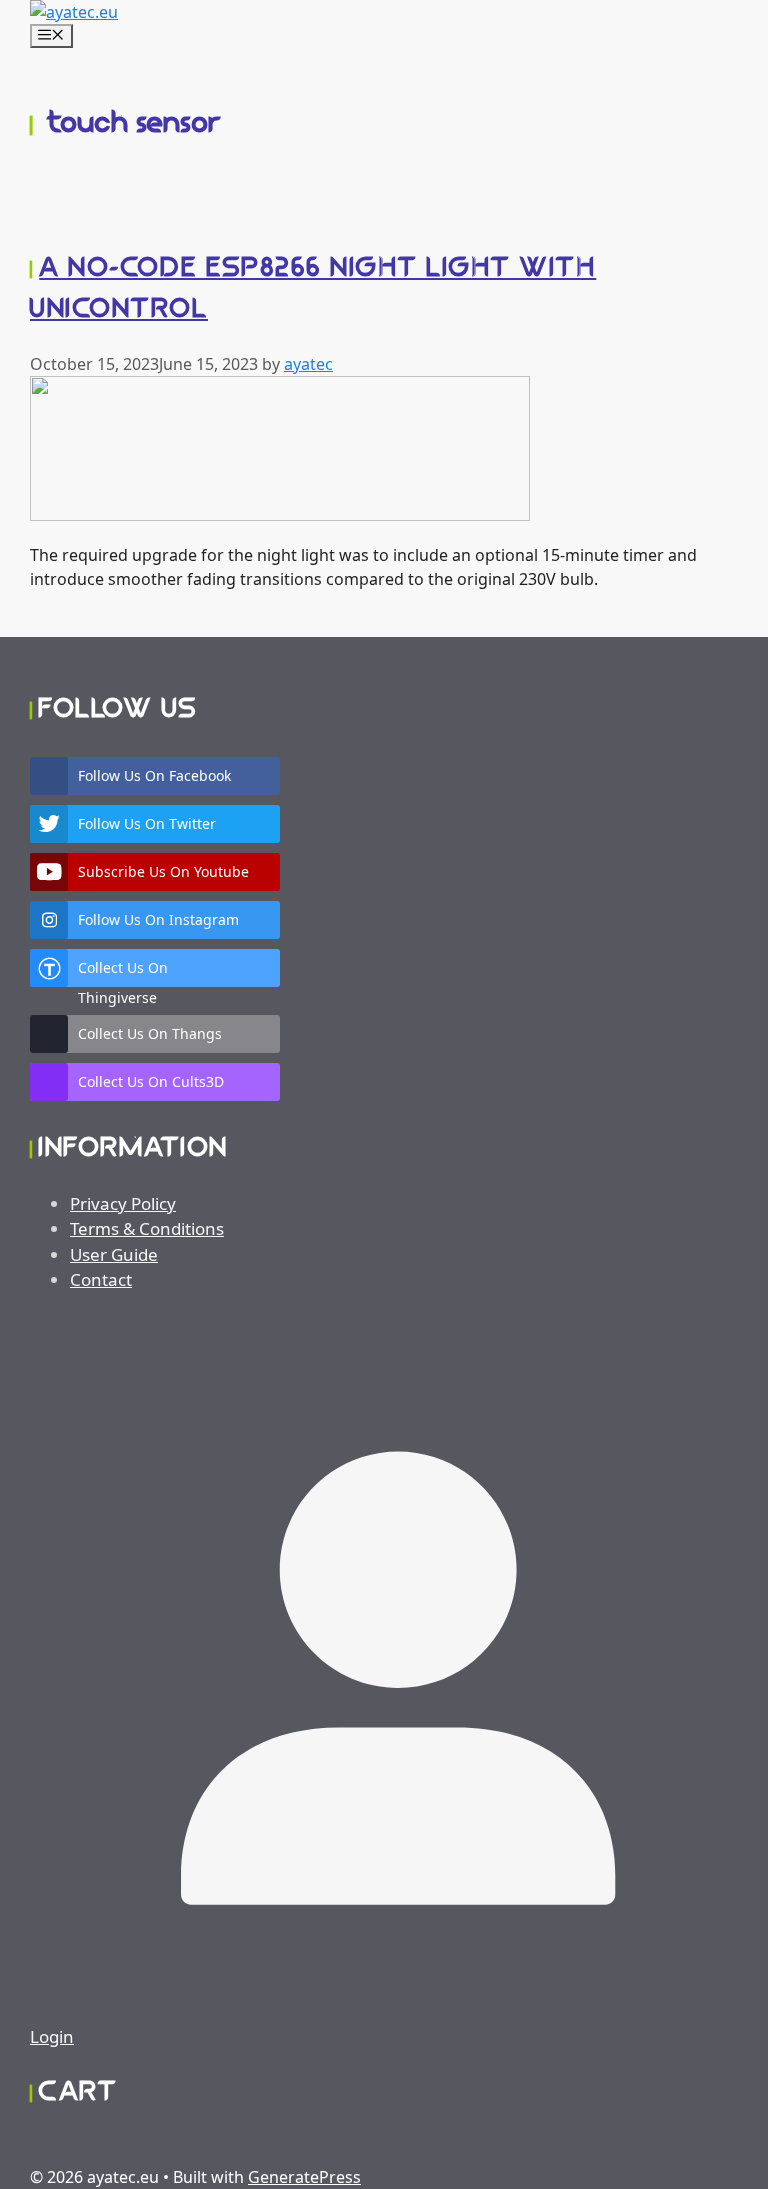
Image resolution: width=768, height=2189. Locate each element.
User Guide (114, 1254)
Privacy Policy (123, 1203)
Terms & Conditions (147, 1228)
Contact (101, 1279)
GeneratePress (304, 2177)
